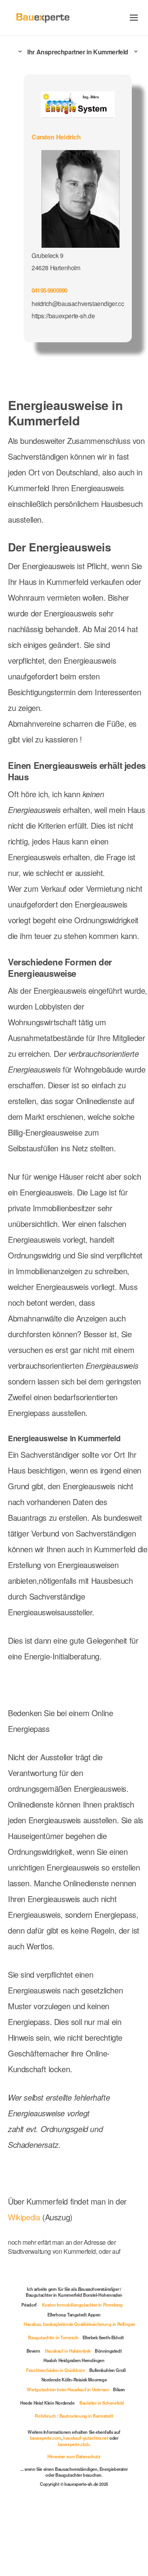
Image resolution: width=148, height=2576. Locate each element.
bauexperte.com (46, 2438)
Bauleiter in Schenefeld (102, 2403)
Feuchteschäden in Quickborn (55, 2370)
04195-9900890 (49, 290)
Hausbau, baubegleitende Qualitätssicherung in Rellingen (80, 2324)
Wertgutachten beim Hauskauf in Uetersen (68, 2389)
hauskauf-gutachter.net (86, 2438)
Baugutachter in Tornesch (53, 2337)
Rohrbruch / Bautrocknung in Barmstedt (74, 2416)
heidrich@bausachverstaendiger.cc (78, 303)
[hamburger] (134, 18)
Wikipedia (25, 2217)
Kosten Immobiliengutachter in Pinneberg (82, 2305)
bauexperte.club (74, 2444)
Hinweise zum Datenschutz (74, 2456)
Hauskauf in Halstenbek (68, 2351)
